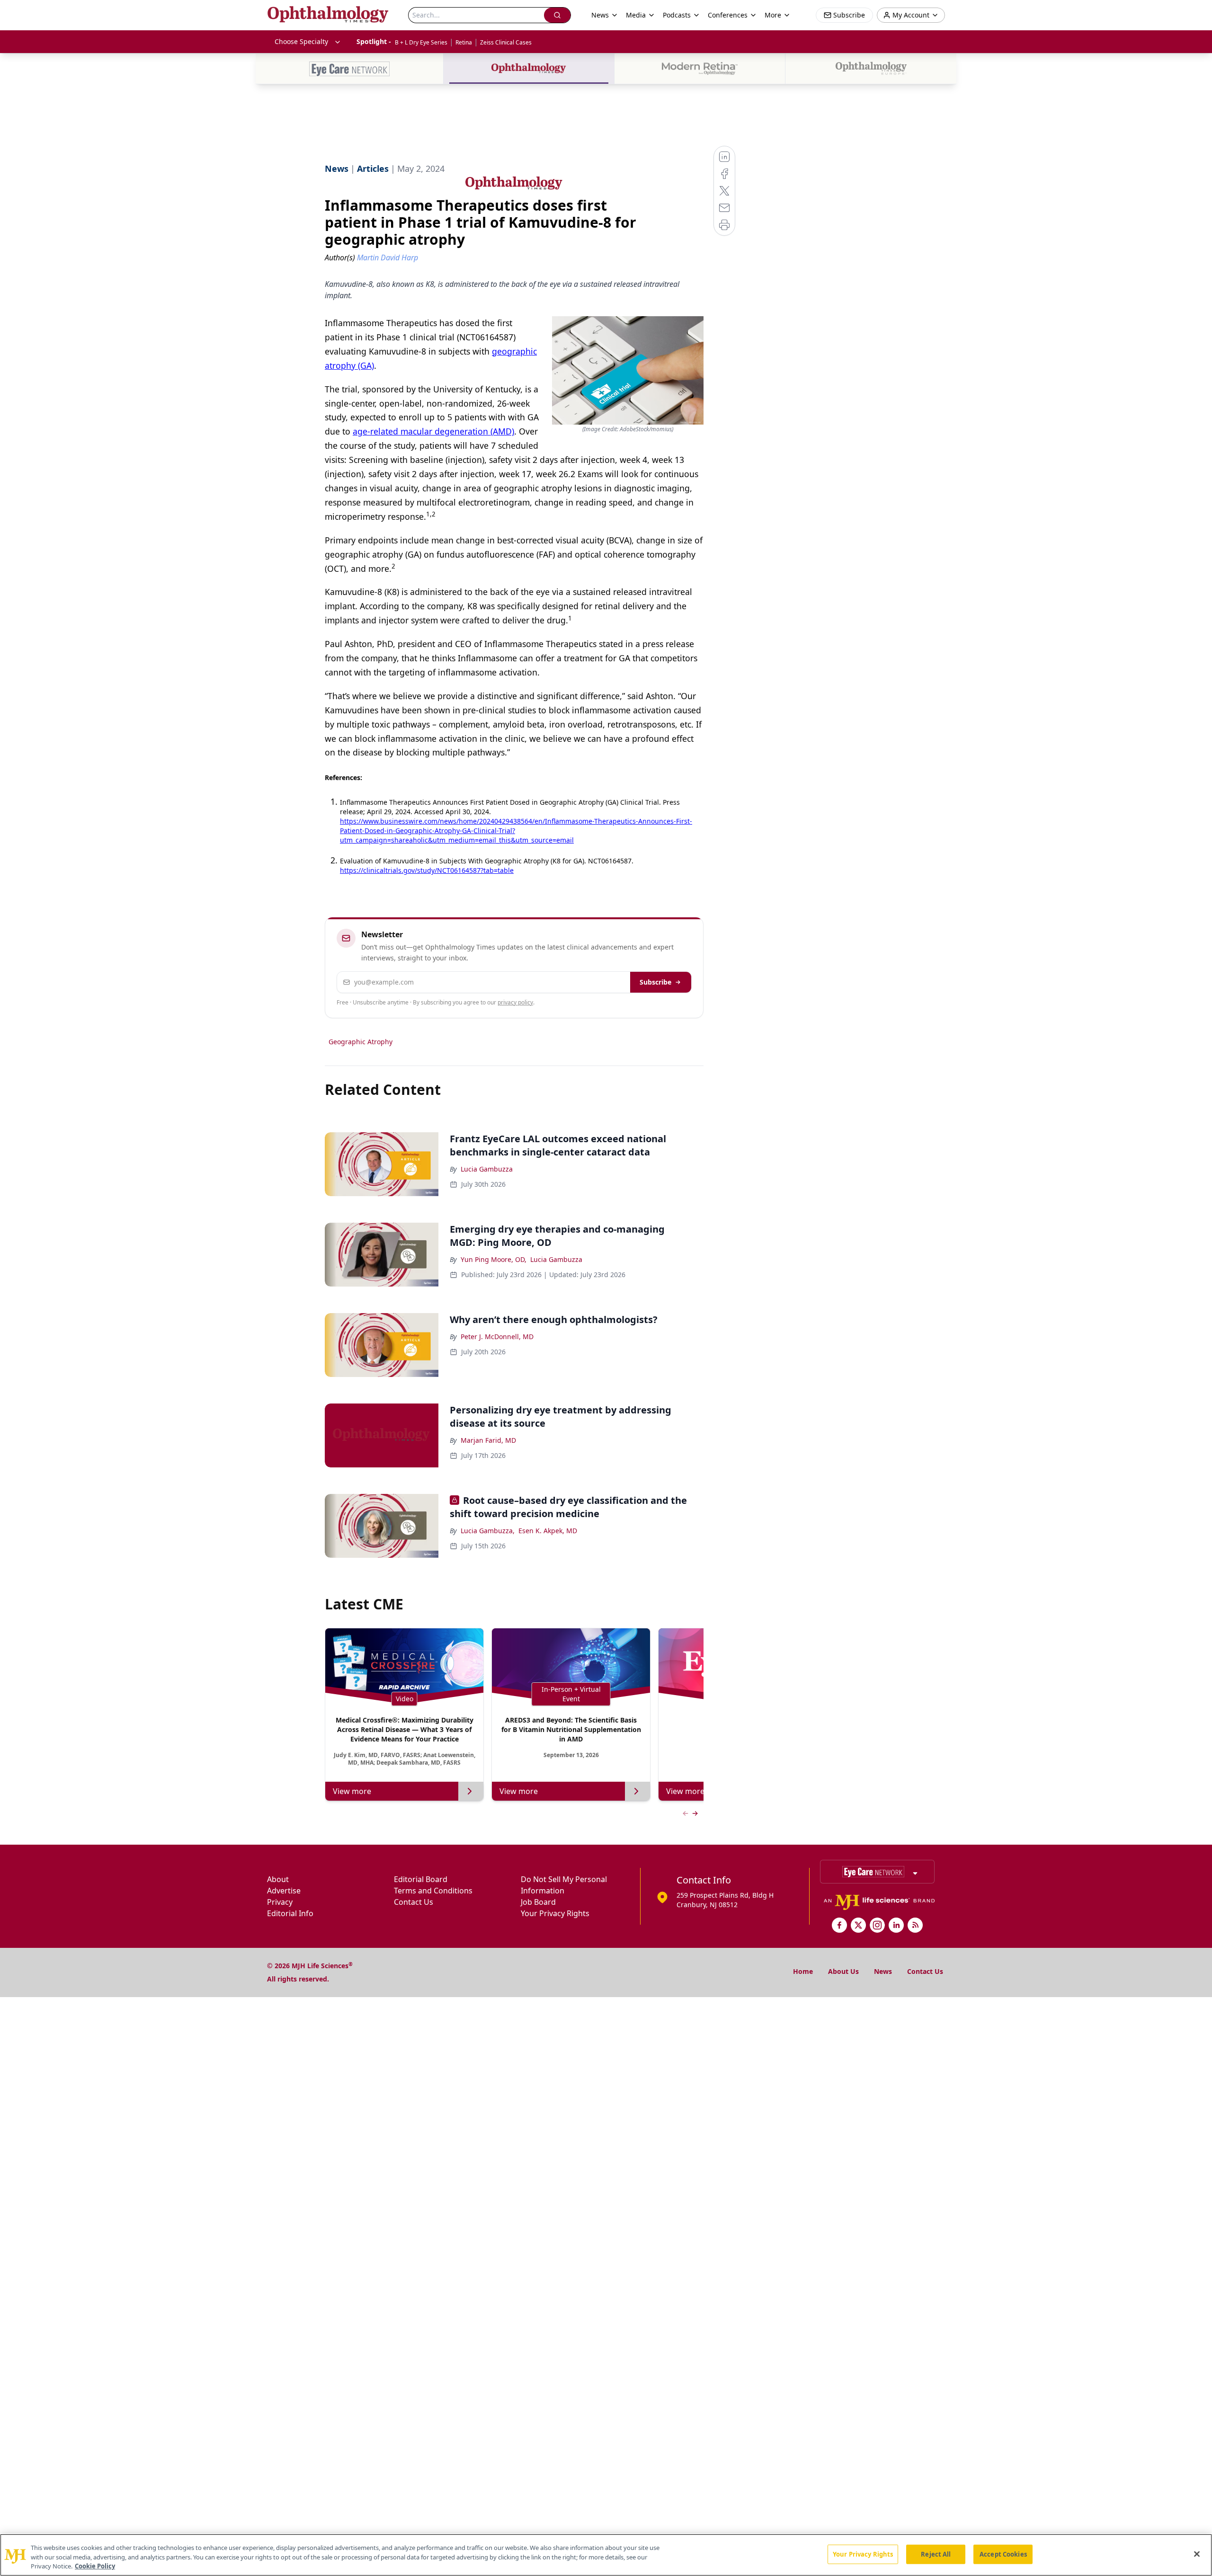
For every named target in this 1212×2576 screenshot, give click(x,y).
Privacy (280, 1902)
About (278, 1879)
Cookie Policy (95, 2566)
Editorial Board (421, 1879)
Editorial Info (290, 1913)
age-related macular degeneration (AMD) (433, 431)
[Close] (1197, 2554)
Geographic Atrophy (361, 1042)
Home (803, 1971)
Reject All (936, 2554)
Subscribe (655, 982)
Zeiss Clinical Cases (506, 42)
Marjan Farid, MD (488, 1440)
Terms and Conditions (433, 1891)
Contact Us (414, 1902)
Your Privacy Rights (555, 1913)
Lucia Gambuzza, (488, 1531)
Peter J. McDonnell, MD (497, 1337)
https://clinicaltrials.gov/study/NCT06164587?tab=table (427, 870)
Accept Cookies (1003, 2554)
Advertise (284, 1891)
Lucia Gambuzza (487, 1169)
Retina (464, 42)
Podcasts (677, 15)
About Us (843, 1971)
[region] (606, 2555)
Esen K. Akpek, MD (548, 1531)
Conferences (728, 15)
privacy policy (515, 1002)
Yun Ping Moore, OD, (494, 1259)
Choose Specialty (301, 41)
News (883, 1971)
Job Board (538, 1902)
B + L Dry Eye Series (421, 42)
